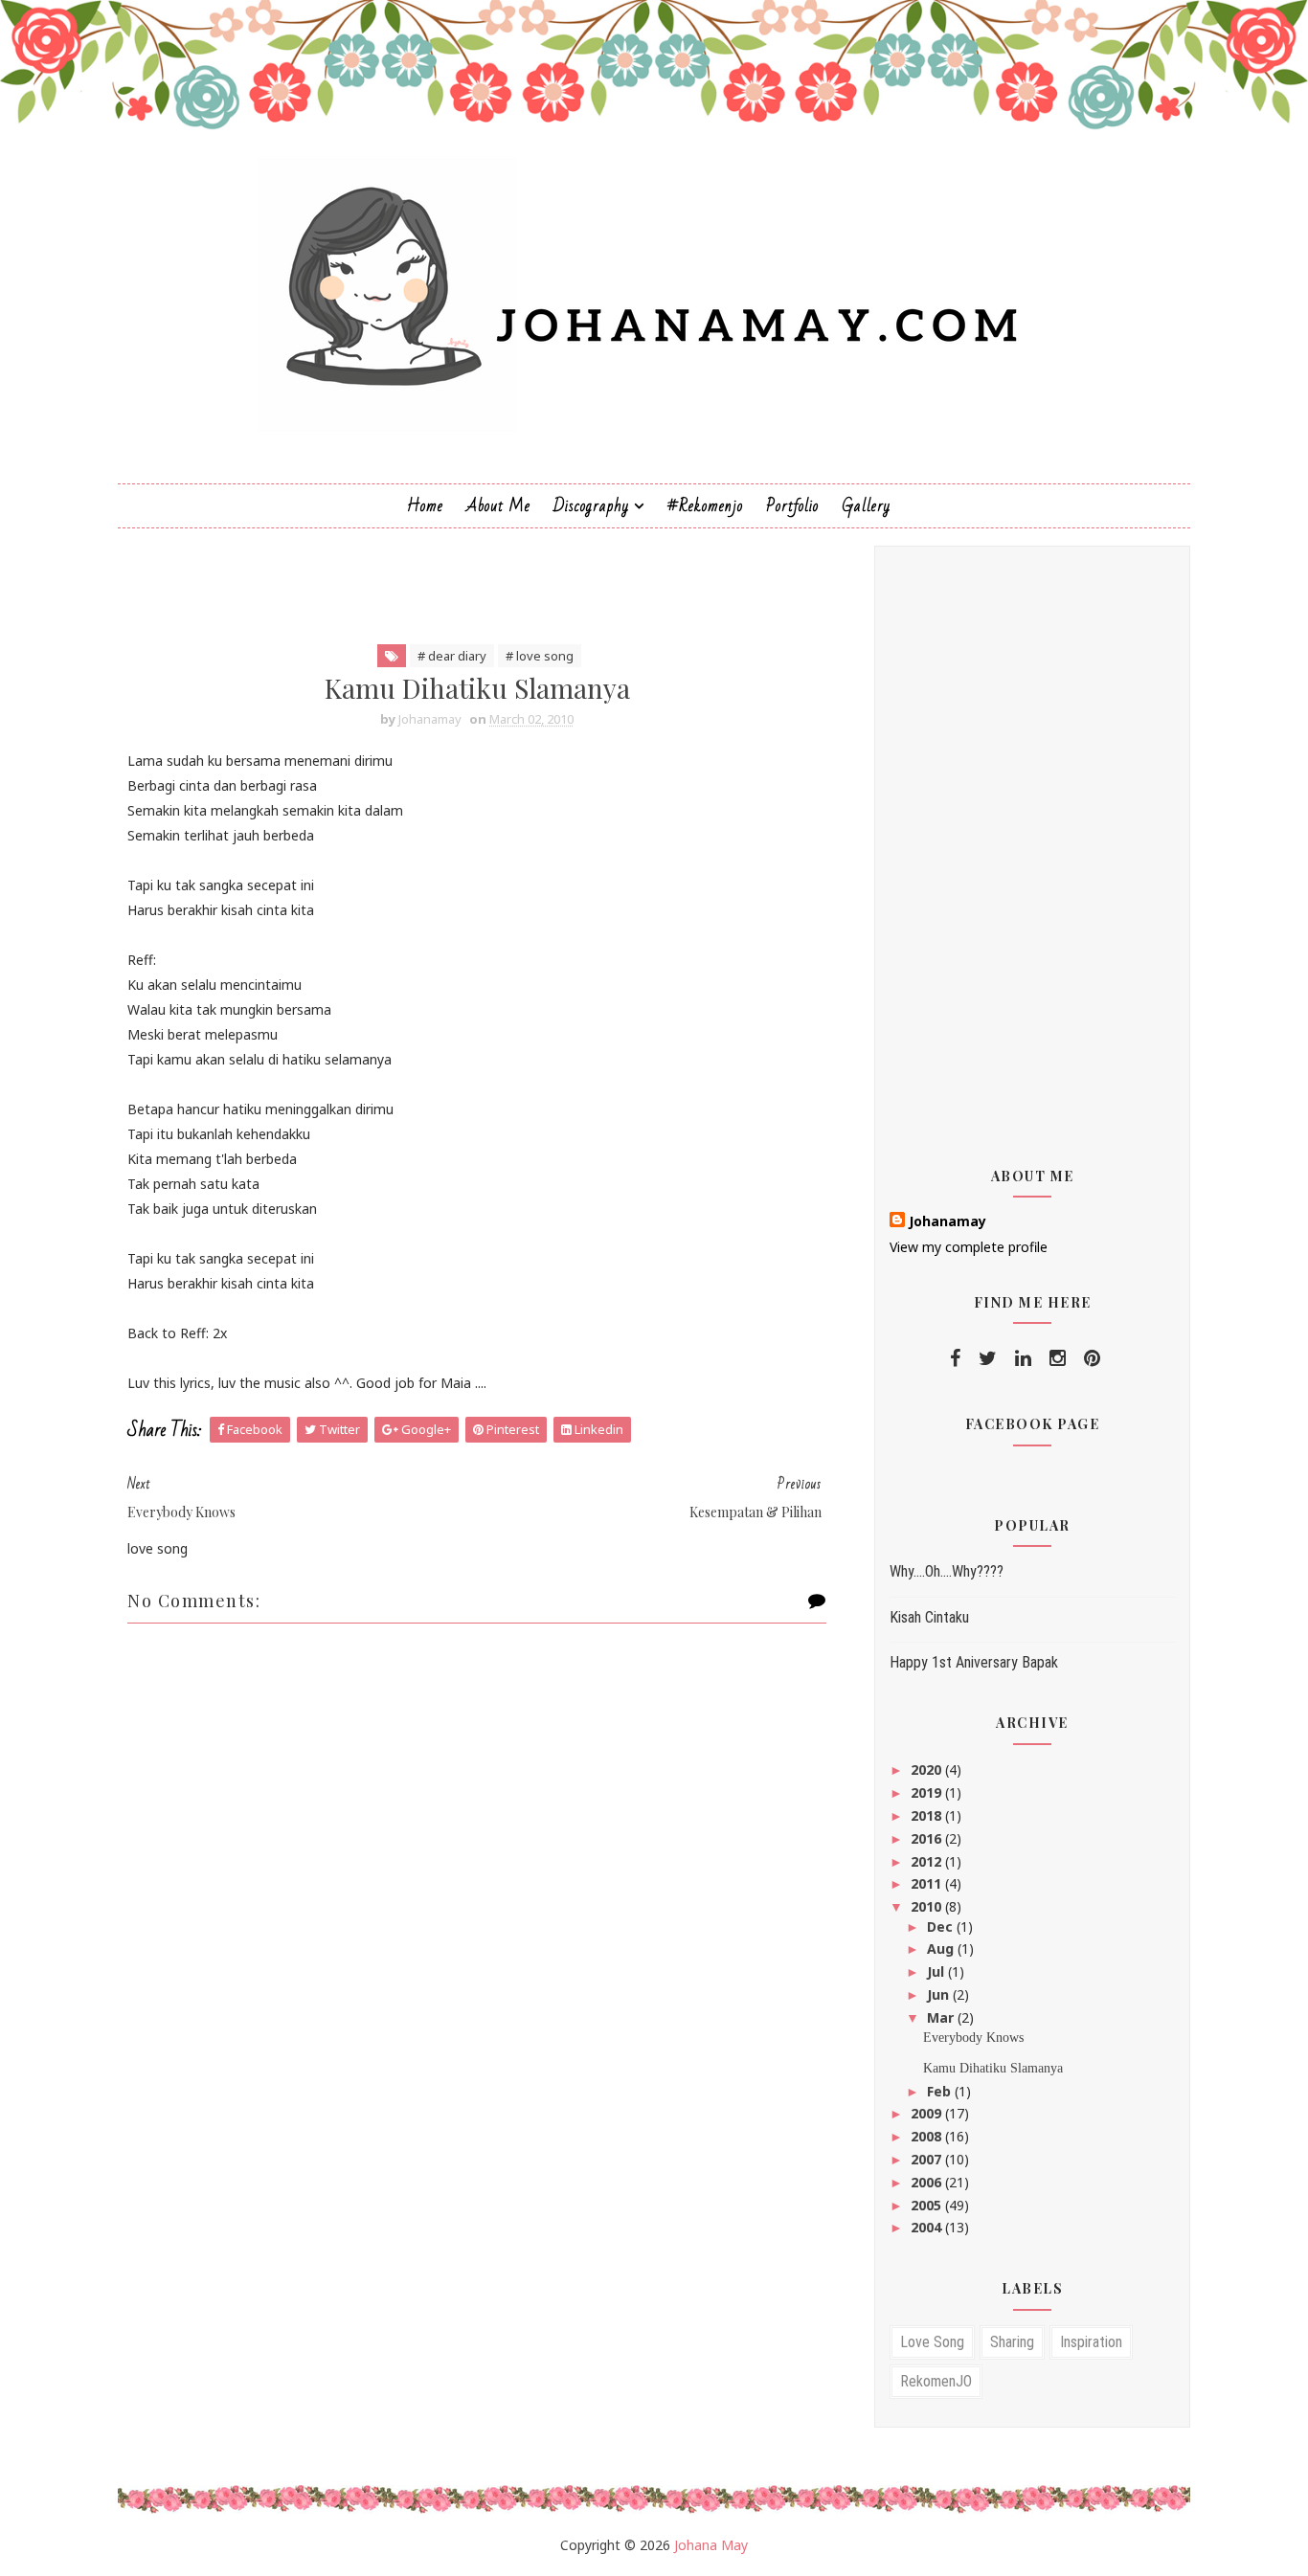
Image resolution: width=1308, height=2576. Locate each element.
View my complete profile (969, 1247)
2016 (928, 1838)
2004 (928, 2227)
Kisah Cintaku (929, 1617)
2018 (928, 1815)
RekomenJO (936, 2381)
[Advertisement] (466, 589)
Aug (942, 1949)
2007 (928, 2159)
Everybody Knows (973, 2038)
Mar (942, 2017)
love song (932, 2342)
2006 (928, 2182)
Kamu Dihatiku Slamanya (993, 2068)
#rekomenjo (705, 506)
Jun (940, 1994)
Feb (941, 2091)
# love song (540, 656)
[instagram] (1058, 1358)
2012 (928, 1861)
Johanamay (947, 1221)
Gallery (866, 506)
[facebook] (955, 1358)
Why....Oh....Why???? (947, 1571)
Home (425, 506)
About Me (498, 506)
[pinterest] (1092, 1358)
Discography (591, 506)
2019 (928, 1792)
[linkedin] (1023, 1358)
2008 (928, 2136)
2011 (928, 1883)
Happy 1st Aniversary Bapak (974, 1662)
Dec (942, 1926)
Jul (937, 1971)
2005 (928, 2205)
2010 (928, 1906)
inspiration (1091, 2342)
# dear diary (452, 656)
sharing (1012, 2342)
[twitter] (988, 1358)
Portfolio (792, 506)
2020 (928, 1770)
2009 (928, 2113)
